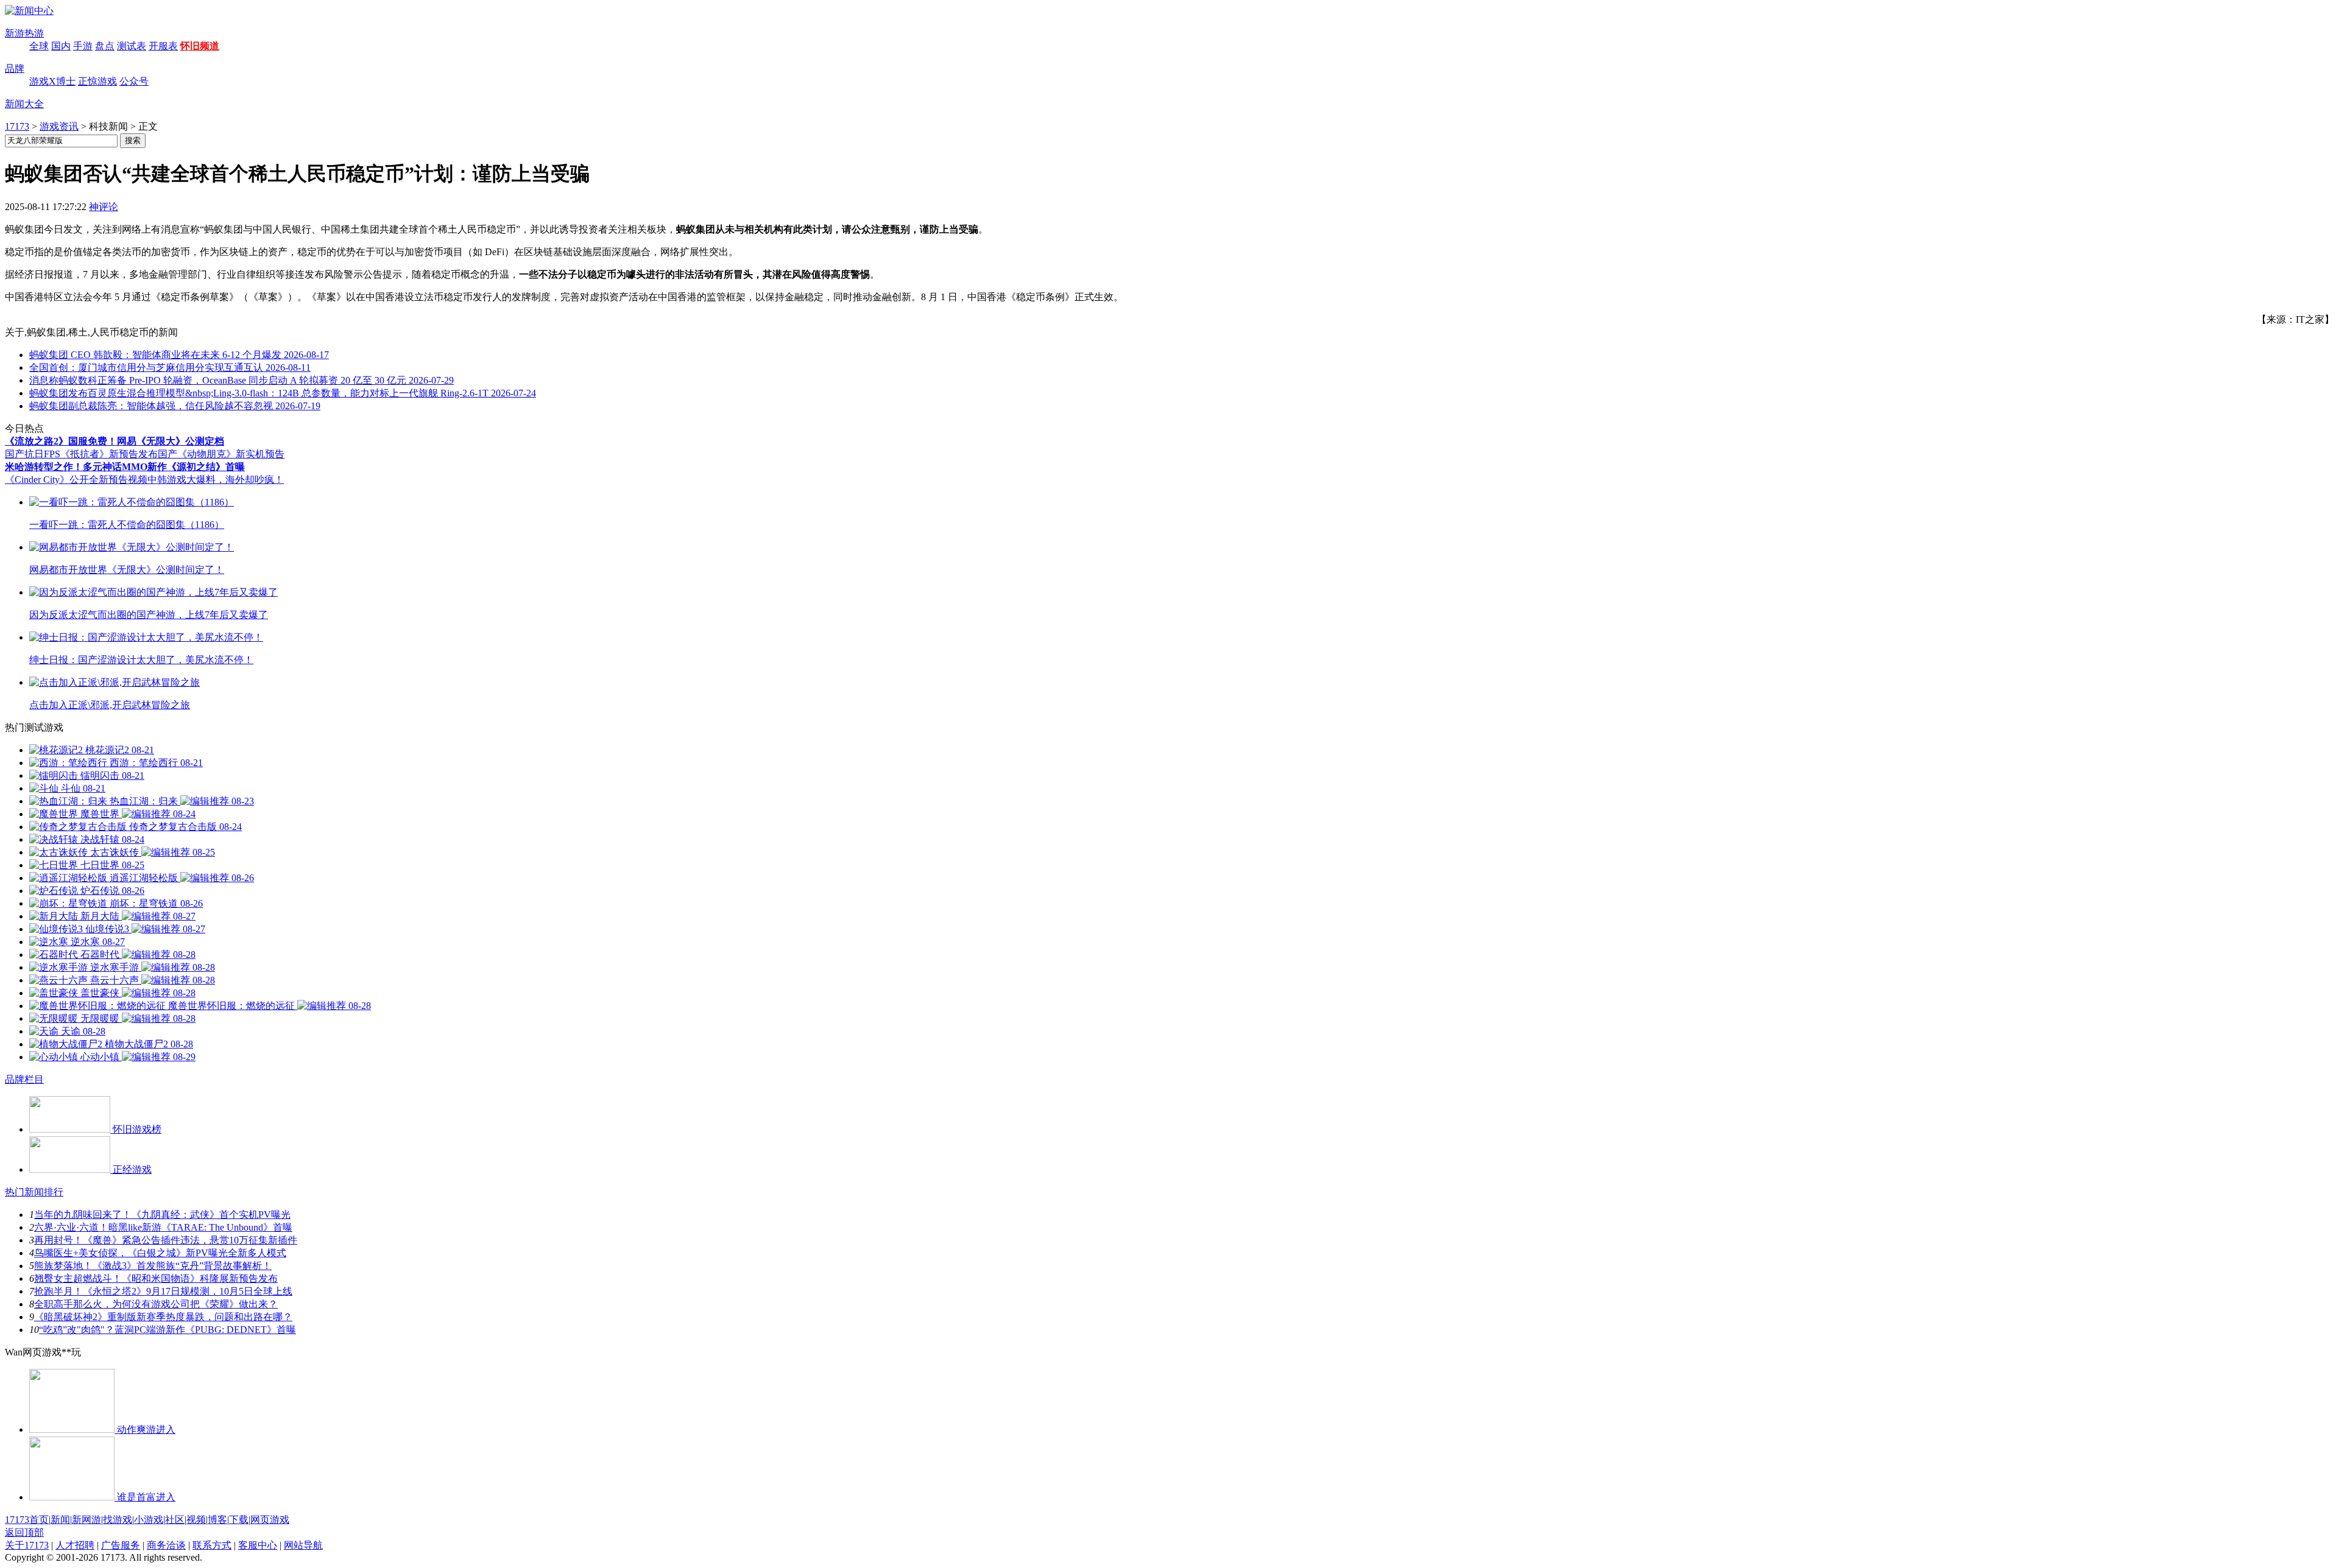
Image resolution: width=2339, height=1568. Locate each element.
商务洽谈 (166, 1545)
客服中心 (258, 1545)
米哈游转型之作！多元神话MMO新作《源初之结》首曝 (125, 467)
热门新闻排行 (34, 1192)
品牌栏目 (24, 1079)
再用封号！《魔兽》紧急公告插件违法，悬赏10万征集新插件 (166, 1240)
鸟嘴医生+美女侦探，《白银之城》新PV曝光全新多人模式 (160, 1253)
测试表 (132, 46)
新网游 (86, 1520)
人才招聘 (75, 1545)
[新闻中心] (29, 11)
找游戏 (118, 1520)
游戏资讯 (59, 126)
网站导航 (303, 1545)
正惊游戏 (97, 81)
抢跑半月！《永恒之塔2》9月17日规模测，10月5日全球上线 (163, 1291)
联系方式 (212, 1545)
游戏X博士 (52, 81)
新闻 (60, 1520)
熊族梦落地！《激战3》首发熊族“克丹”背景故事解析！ (153, 1266)
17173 (17, 126)
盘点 (105, 46)
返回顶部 (24, 1532)
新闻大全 (24, 104)
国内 (61, 46)
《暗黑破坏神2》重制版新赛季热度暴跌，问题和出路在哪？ (163, 1317)
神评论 (104, 207)
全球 (39, 46)
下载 (239, 1520)
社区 (175, 1520)
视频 (196, 1520)
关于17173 (27, 1545)
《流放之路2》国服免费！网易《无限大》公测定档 (115, 441)
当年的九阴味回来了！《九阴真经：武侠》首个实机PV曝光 (162, 1215)
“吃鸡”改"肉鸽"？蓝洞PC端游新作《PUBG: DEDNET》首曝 (168, 1330)
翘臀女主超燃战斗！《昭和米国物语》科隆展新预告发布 (156, 1278)
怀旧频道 (200, 46)
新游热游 (24, 33)
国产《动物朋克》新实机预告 (221, 454)
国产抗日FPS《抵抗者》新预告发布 (81, 454)
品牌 (15, 69)
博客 (217, 1520)
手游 (83, 46)
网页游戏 (270, 1520)
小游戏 (149, 1520)
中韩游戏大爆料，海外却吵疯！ (216, 480)
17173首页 (27, 1520)
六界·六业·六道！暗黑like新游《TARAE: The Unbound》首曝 (163, 1227)
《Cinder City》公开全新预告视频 (76, 480)
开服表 (163, 46)
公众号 (134, 81)
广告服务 (121, 1545)
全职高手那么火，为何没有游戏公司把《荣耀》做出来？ (156, 1304)
